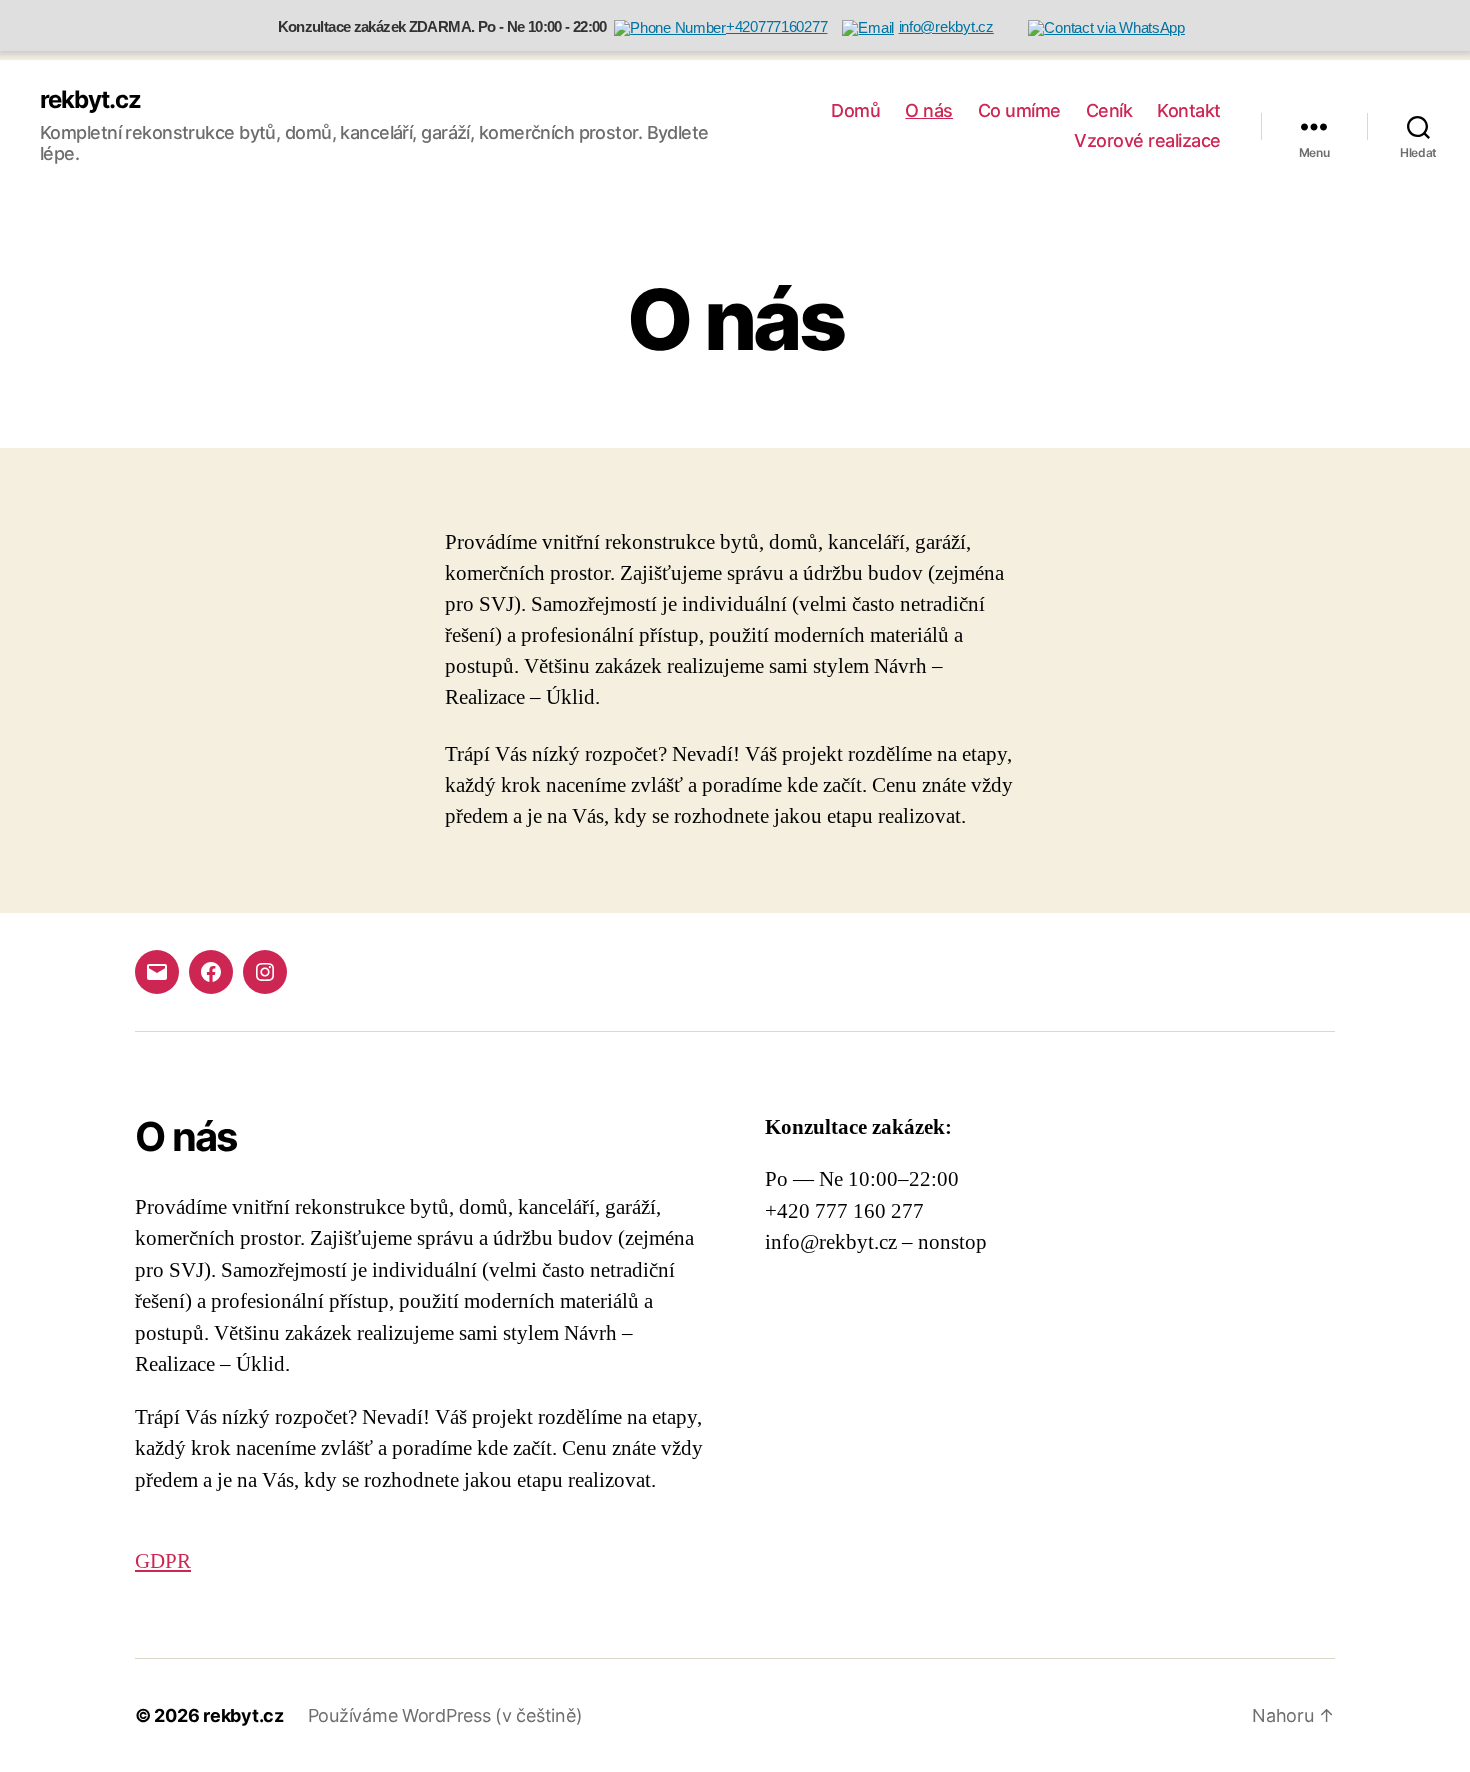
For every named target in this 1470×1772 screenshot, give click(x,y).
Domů (855, 110)
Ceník (1109, 110)
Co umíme (1019, 110)
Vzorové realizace (1147, 140)
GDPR (163, 1561)
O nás (929, 110)
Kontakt (1189, 110)
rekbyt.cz (90, 100)
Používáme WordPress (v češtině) (445, 1715)
